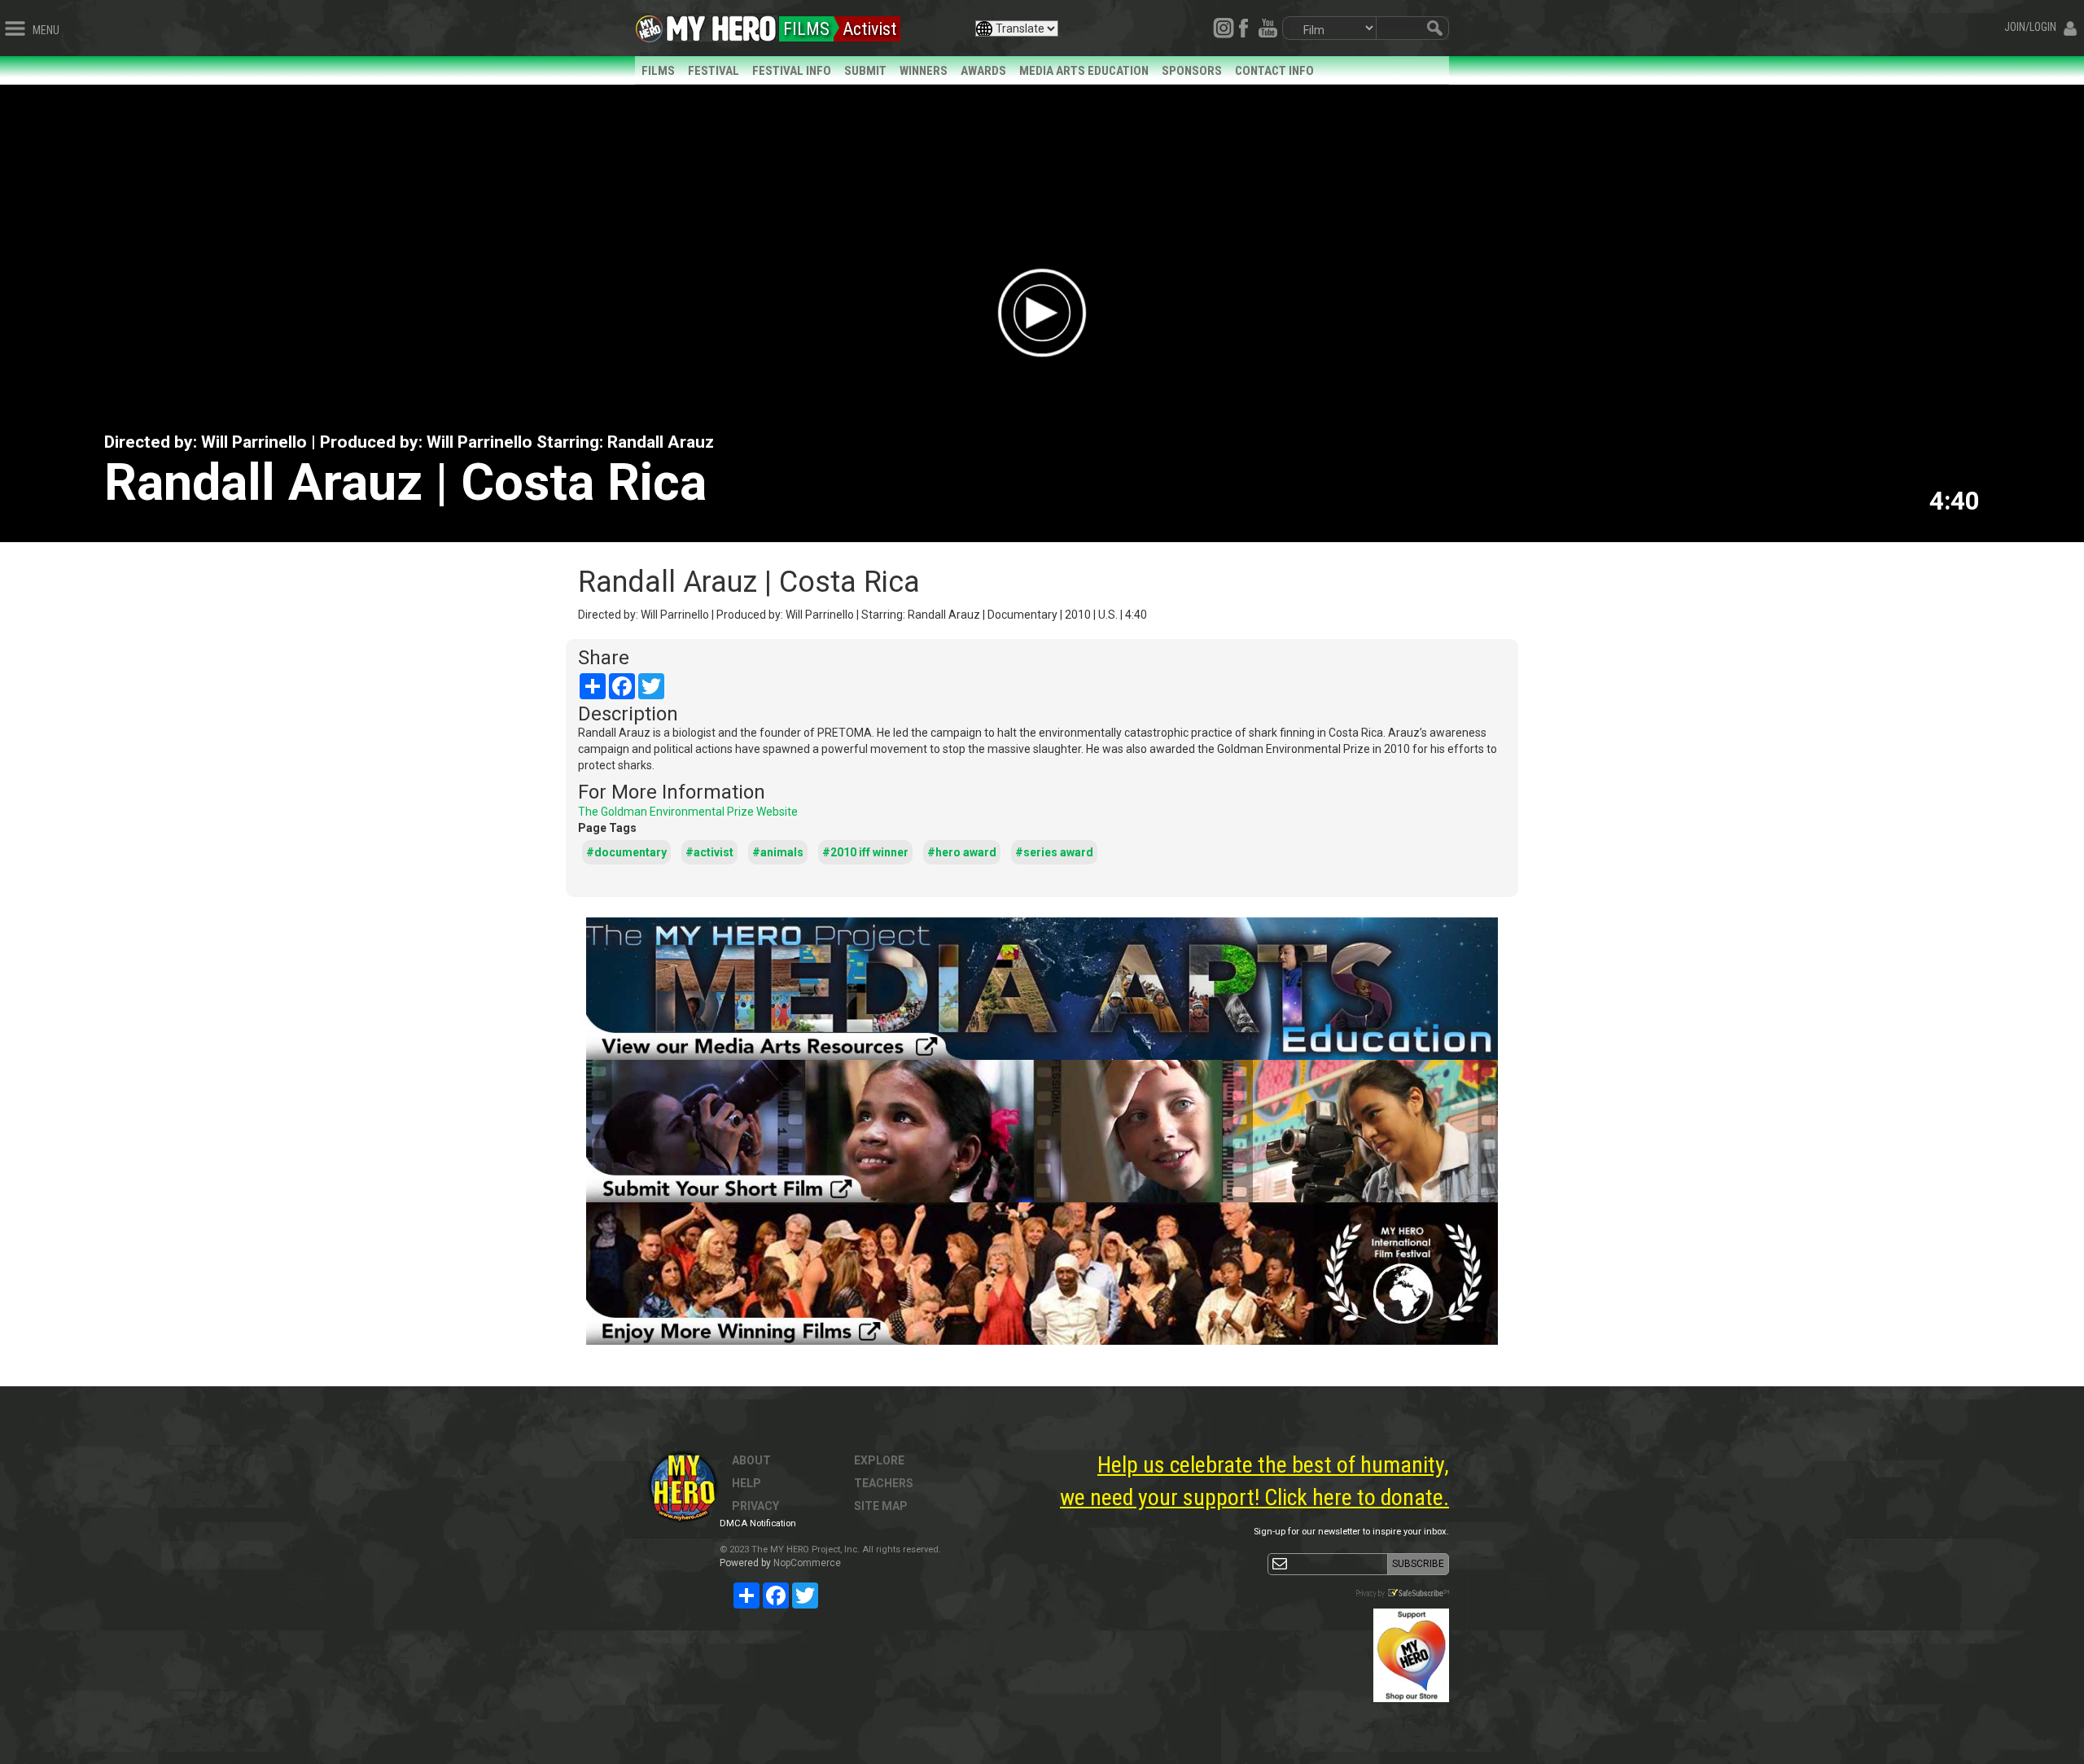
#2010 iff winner (865, 852)
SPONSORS (1192, 71)
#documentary (626, 852)
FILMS (658, 71)
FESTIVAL (714, 71)
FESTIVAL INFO (792, 71)
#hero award (962, 852)
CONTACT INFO (1274, 71)
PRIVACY (755, 1506)
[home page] (721, 24)
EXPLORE (879, 1460)
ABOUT (751, 1460)
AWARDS (983, 71)
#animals (778, 852)
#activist (709, 852)
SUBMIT (865, 71)
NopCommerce (807, 1563)
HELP (746, 1483)
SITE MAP (881, 1506)
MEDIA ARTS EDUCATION (1084, 71)
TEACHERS (884, 1483)
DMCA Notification (758, 1523)
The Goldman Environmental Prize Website (688, 812)
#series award (1054, 852)
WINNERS (924, 71)
